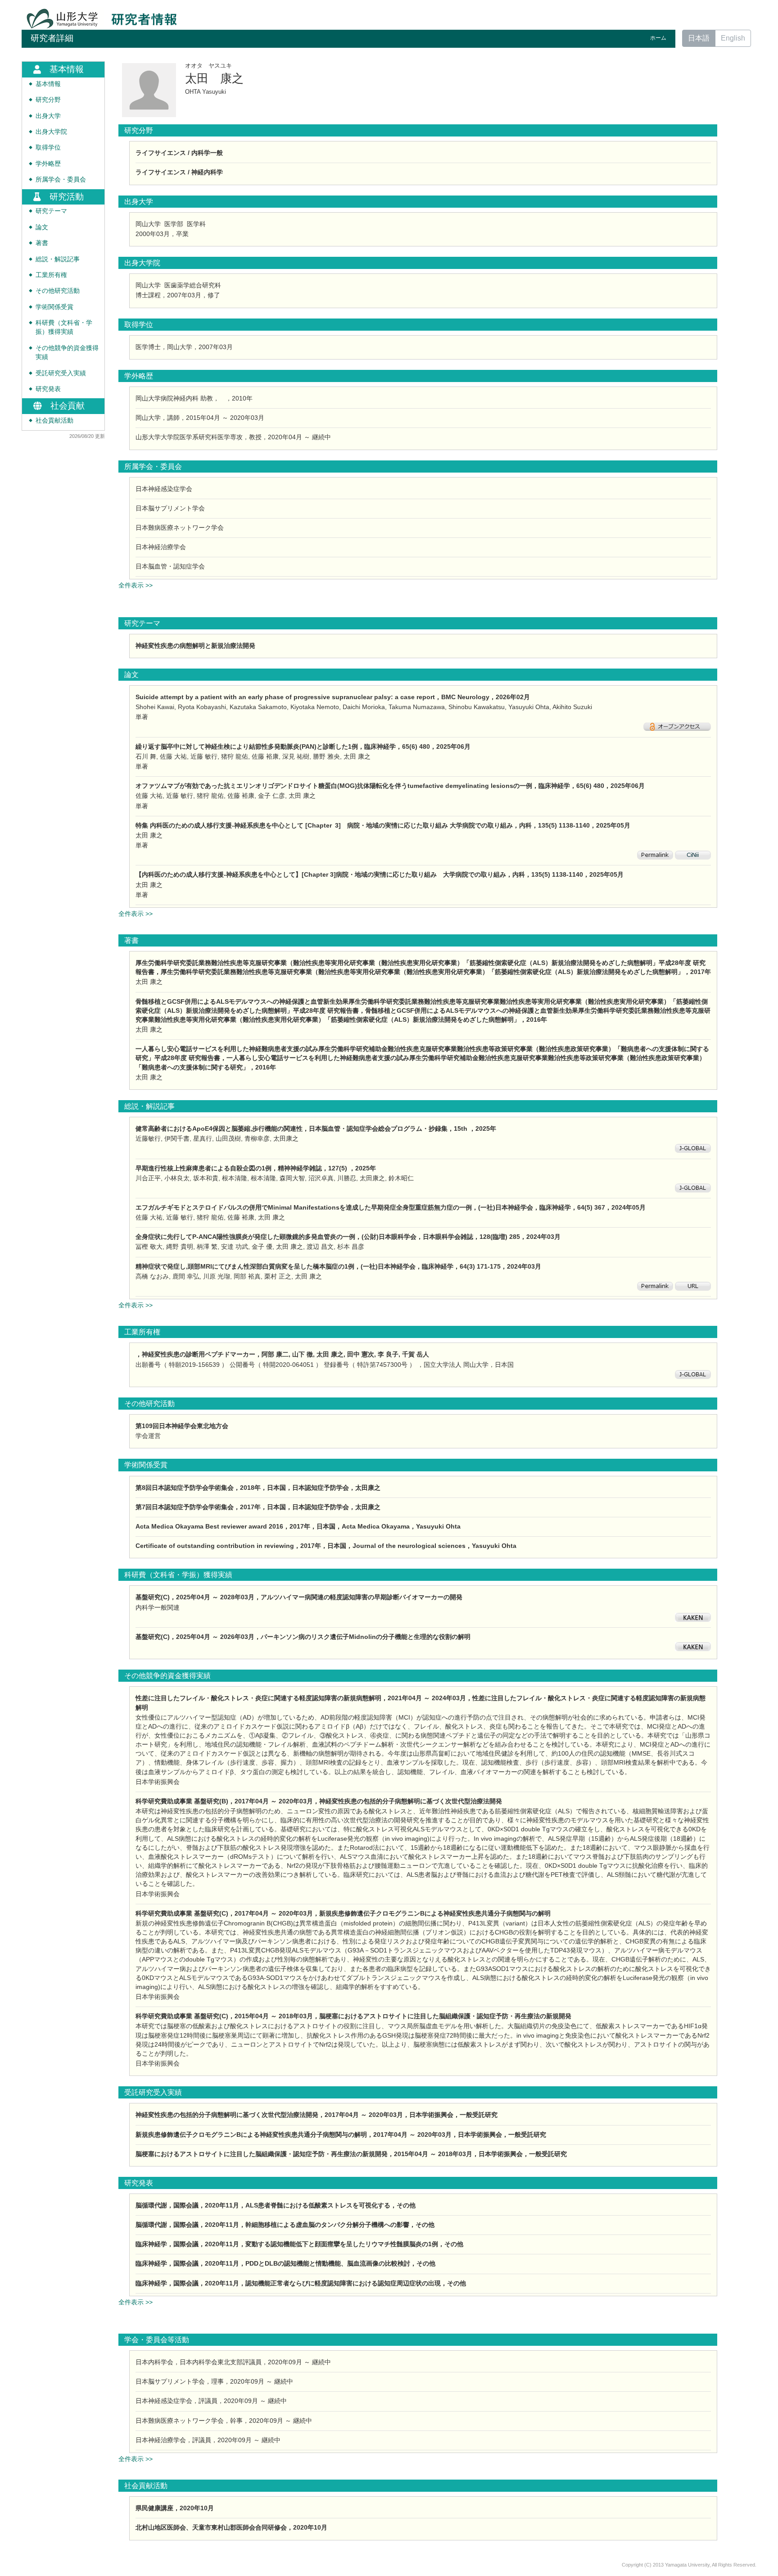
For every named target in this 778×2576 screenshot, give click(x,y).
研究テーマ (51, 211)
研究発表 (48, 389)
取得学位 (48, 148)
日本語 (699, 38)
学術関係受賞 (54, 307)
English (733, 38)
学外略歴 (48, 164)
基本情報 (48, 84)
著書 (42, 243)
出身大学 (48, 116)
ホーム (658, 38)
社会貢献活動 (54, 421)
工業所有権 (51, 275)
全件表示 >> (136, 585)
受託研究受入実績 (61, 373)
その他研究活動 (58, 291)
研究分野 (48, 100)
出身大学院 (51, 132)
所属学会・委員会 (61, 180)
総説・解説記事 (58, 259)
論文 (42, 227)
